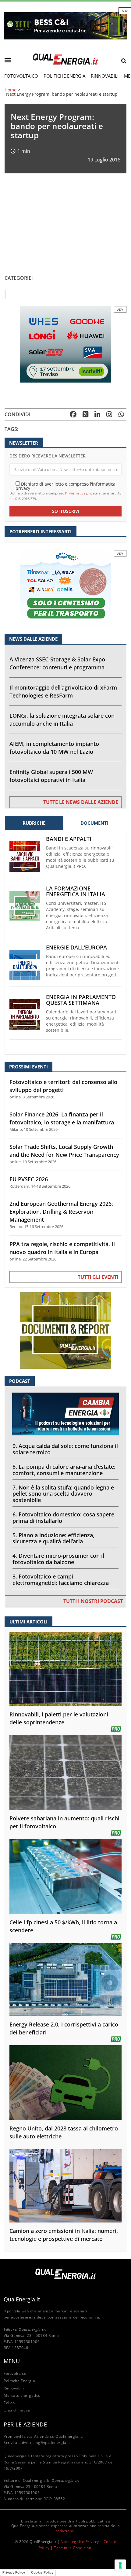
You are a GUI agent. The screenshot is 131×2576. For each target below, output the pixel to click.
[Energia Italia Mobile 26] (65, 588)
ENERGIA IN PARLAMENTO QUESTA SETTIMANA (81, 1000)
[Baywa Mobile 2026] (65, 344)
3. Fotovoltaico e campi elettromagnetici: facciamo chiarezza (61, 1580)
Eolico (9, 2403)
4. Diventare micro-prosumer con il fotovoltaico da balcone (58, 1559)
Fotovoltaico (21, 76)
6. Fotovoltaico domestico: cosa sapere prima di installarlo (63, 1517)
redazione (65, 2531)
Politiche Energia (64, 76)
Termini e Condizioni (73, 2548)
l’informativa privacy (81, 493)
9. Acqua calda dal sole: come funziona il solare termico (65, 1449)
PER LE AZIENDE (25, 2424)
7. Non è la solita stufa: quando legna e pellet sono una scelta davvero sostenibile (63, 1494)
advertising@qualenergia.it (45, 2443)
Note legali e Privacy (80, 2542)
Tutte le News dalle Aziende (81, 802)
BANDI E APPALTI (69, 839)
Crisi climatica (17, 2410)
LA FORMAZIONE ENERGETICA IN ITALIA (76, 891)
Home (11, 90)
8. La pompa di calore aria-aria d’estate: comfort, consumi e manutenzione (64, 1470)
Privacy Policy (14, 2572)
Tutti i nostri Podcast (93, 1601)
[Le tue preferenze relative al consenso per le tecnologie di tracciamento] (120, 2565)
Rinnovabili (105, 76)
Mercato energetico (22, 2395)
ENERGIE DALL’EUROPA (76, 947)
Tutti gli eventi (98, 1277)
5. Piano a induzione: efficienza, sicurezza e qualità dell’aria (53, 1538)
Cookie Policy (42, 2572)
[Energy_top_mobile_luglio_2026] (65, 25)
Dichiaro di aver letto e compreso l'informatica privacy (65, 486)
